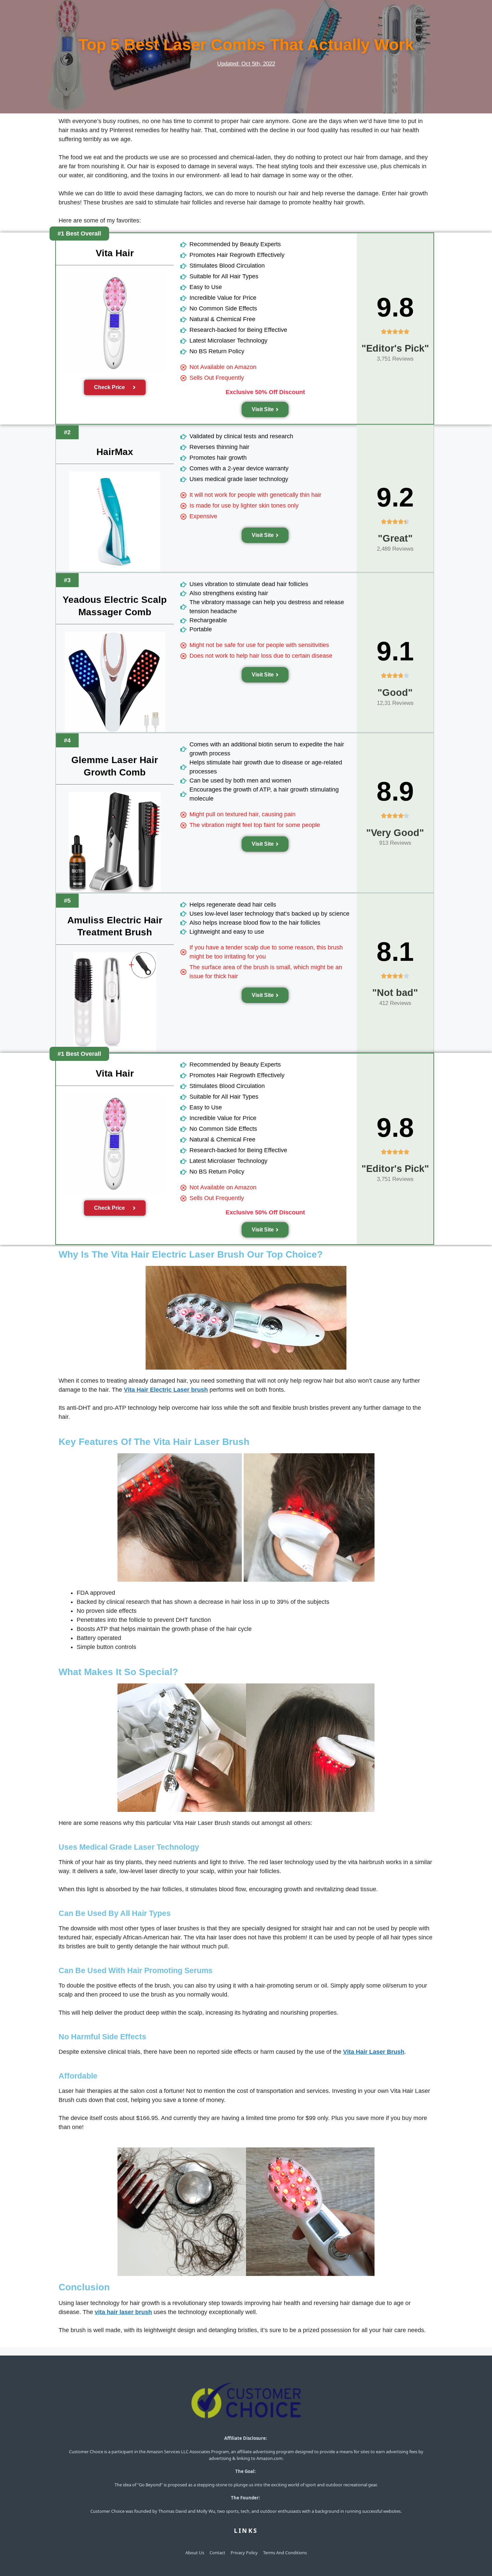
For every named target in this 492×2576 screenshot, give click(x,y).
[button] (79, 234)
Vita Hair (115, 253)
